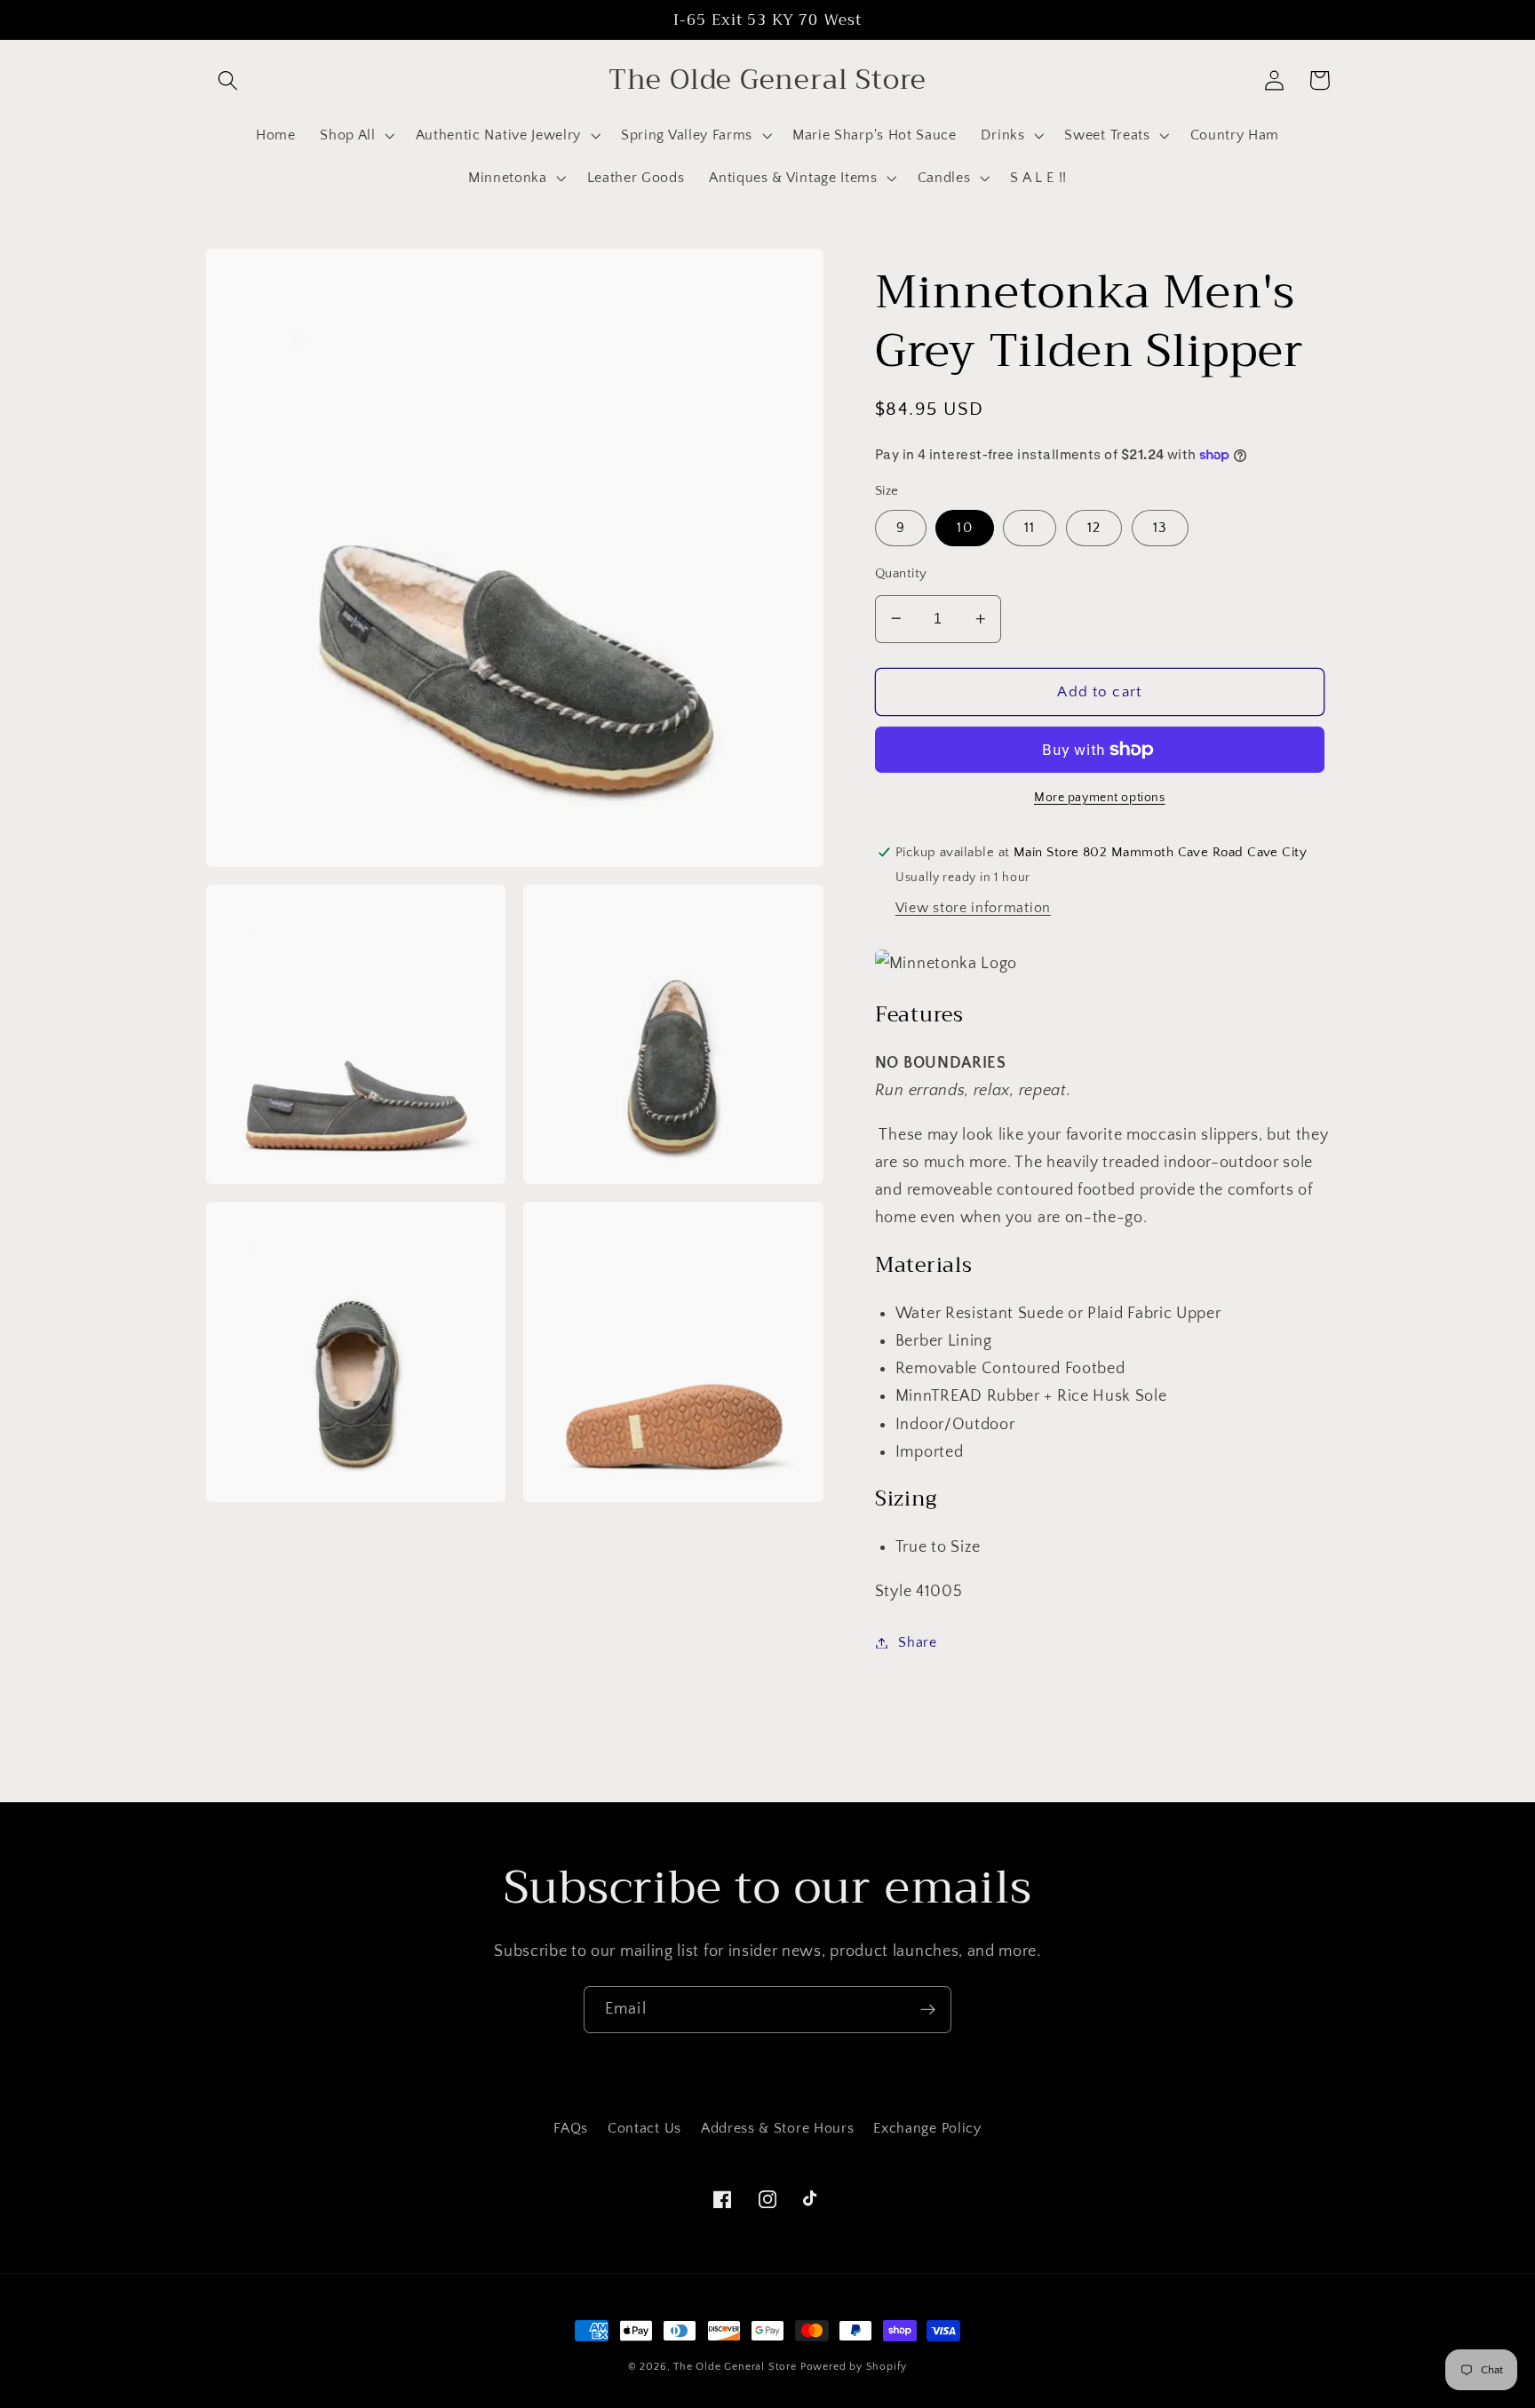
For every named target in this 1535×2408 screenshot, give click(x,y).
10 (964, 528)
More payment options (1100, 798)
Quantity (901, 572)
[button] (229, 80)
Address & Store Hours (778, 2128)
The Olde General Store (735, 2367)
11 (1030, 528)
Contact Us (644, 2128)
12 (1094, 528)
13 (1160, 528)
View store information (973, 908)
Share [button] (917, 1642)
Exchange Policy (927, 2128)
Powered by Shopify (854, 2367)
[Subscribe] (928, 2010)
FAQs (571, 2128)
